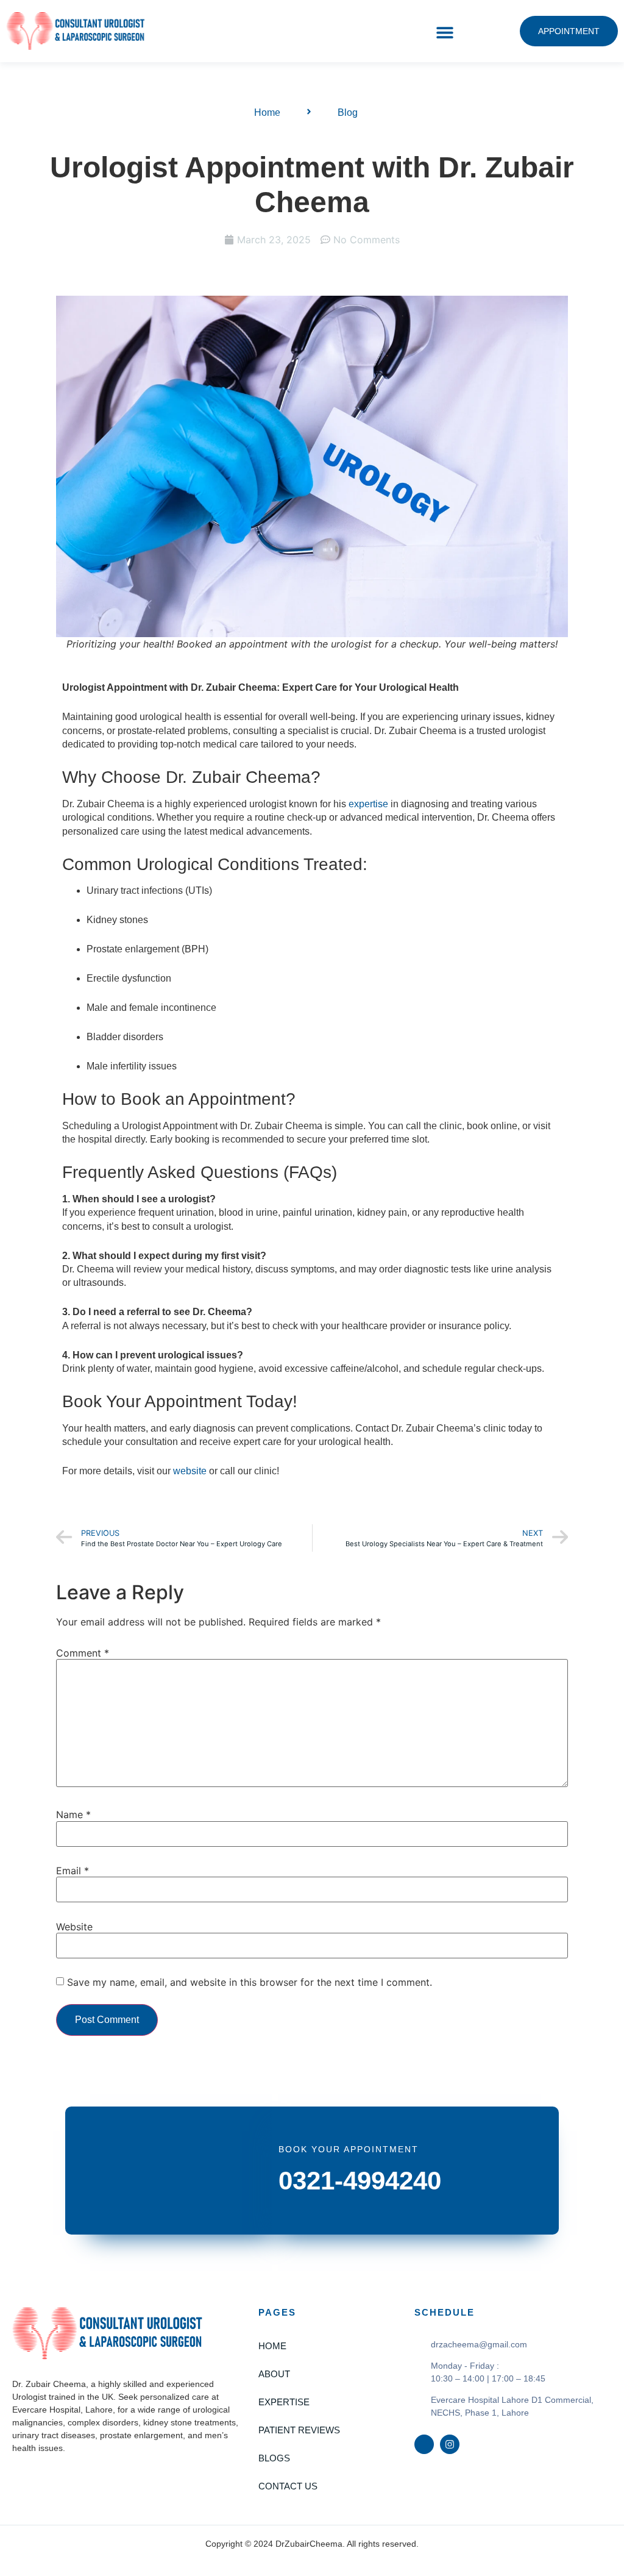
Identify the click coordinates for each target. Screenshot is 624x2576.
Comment (83, 1653)
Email (73, 1871)
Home (272, 2346)
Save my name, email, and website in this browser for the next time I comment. (250, 1982)
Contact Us (288, 2486)
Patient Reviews (299, 2430)
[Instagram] (450, 2444)
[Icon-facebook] (424, 2444)
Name (73, 1814)
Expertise (284, 2402)
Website (74, 1927)
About (274, 2374)
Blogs (274, 2458)
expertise (368, 804)
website (190, 1471)
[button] (445, 33)
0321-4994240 (360, 2181)
